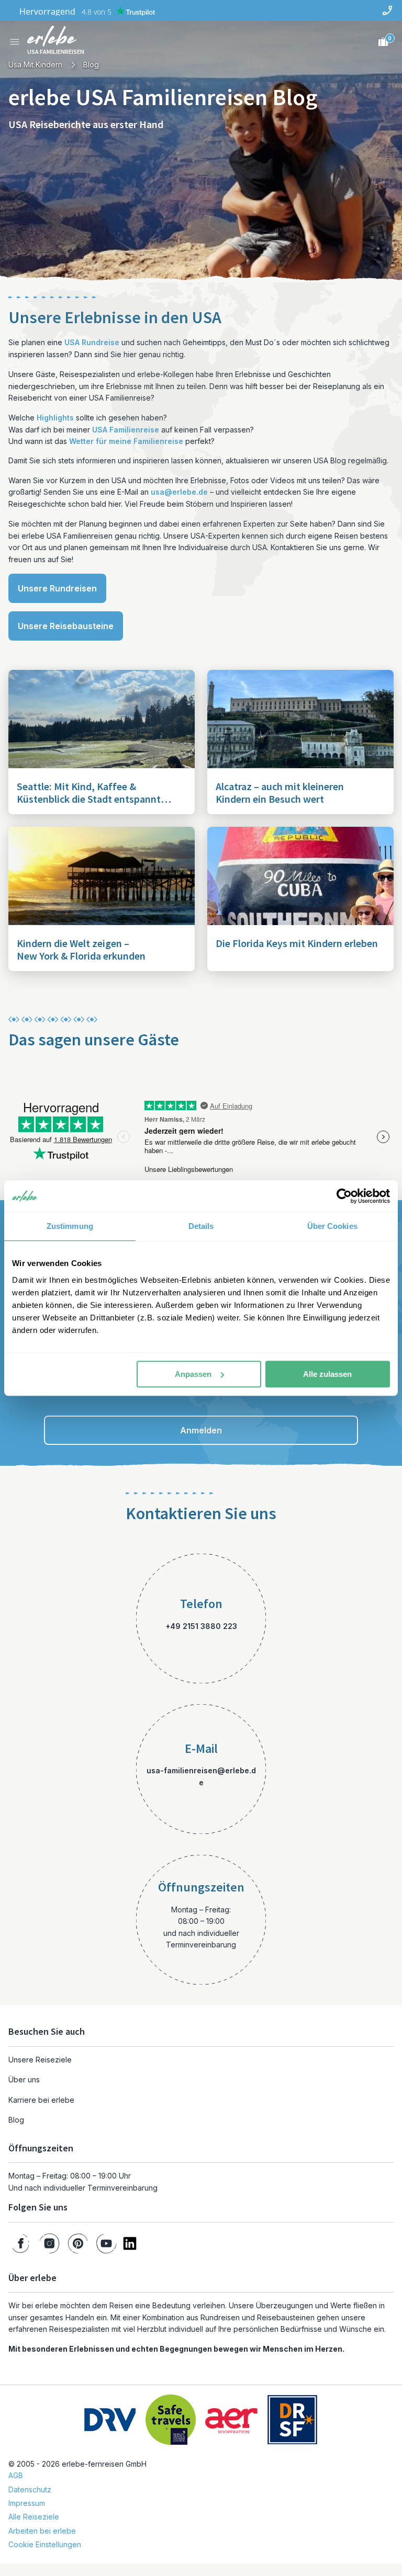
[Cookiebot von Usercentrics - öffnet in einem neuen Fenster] (344, 1196)
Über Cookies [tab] (332, 1226)
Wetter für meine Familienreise (126, 441)
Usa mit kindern (35, 65)
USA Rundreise (92, 342)
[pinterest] (78, 2243)
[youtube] (106, 2243)
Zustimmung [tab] (70, 1226)
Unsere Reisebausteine (66, 626)
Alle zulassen (327, 1374)
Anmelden (201, 1430)
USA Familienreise (126, 430)
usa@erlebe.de (179, 492)
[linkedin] (130, 2243)
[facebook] (21, 2243)
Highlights (55, 418)
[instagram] (49, 2243)
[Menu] (15, 42)
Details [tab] (201, 1226)
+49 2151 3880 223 (201, 1626)
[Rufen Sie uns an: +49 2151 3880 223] (387, 10)
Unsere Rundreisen (57, 588)
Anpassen (193, 1374)
